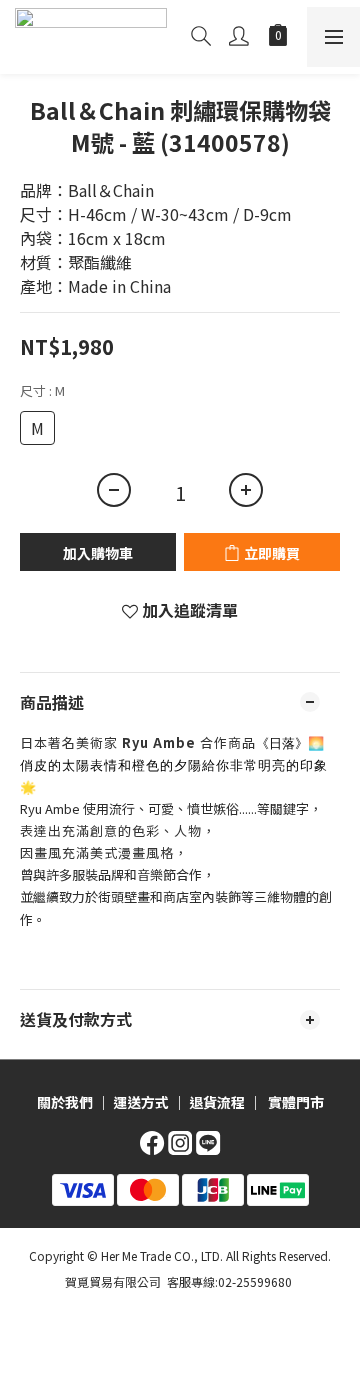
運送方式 (141, 1102)
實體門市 (296, 1102)
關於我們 (65, 1102)
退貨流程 (217, 1102)
